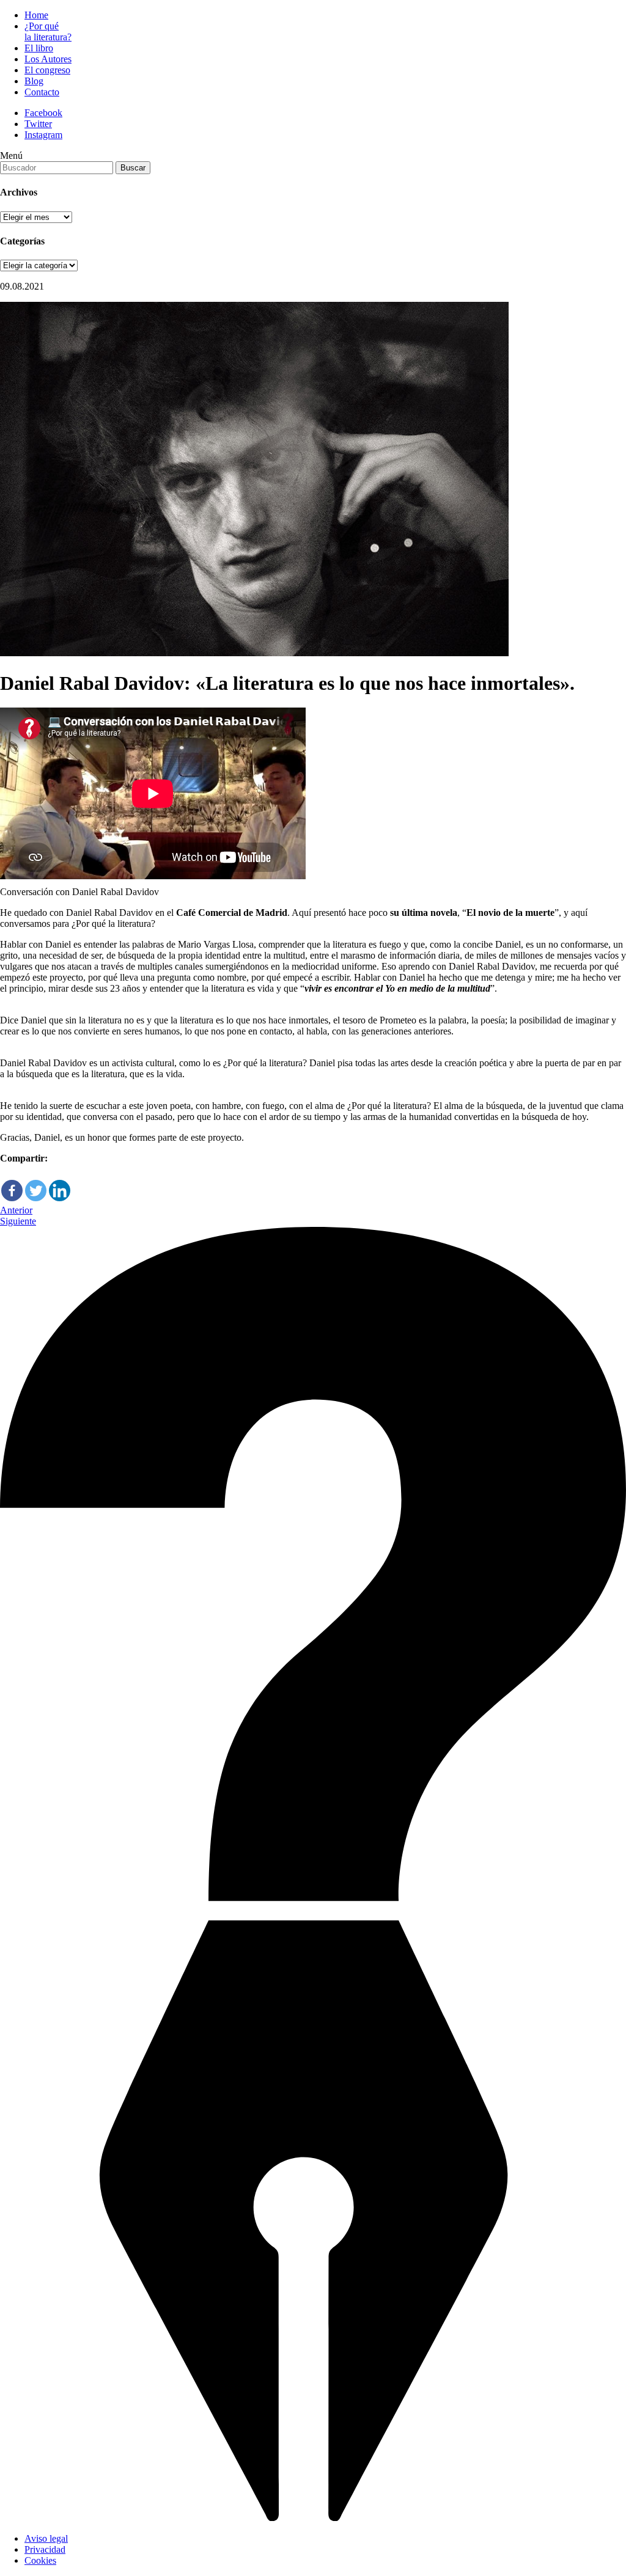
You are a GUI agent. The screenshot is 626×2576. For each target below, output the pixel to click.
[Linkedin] (60, 1183)
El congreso (47, 70)
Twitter (38, 124)
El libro (39, 48)
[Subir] (313, 2518)
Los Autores (48, 59)
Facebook (43, 113)
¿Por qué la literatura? (48, 31)
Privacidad (45, 2549)
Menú (11, 156)
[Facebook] (12, 1183)
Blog (34, 81)
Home (36, 15)
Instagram (43, 135)
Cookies (40, 2560)
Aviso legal (46, 2538)
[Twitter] (36, 1183)
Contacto (42, 92)
